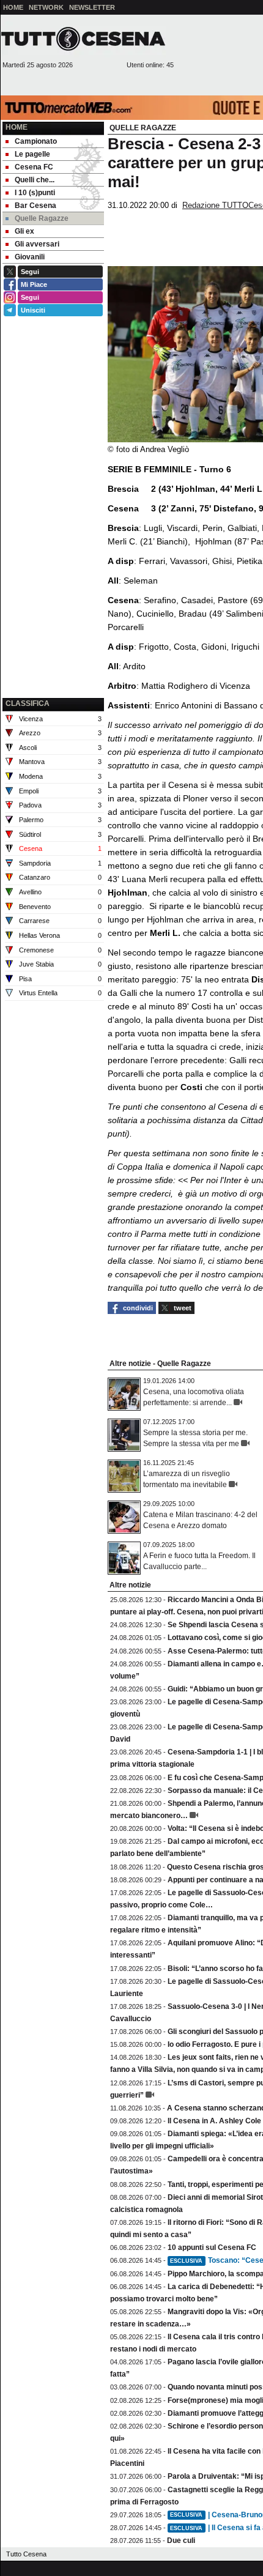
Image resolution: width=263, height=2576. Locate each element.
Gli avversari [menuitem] (37, 244)
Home (17, 127)
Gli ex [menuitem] (24, 231)
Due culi (181, 2541)
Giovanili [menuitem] (30, 257)
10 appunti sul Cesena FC (212, 2248)
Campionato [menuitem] (36, 141)
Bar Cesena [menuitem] (35, 206)
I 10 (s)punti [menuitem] (35, 193)
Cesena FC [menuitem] (34, 167)
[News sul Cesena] (83, 39)
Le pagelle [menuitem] (32, 154)
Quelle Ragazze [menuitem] (42, 218)
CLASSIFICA (28, 703)
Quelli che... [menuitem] (35, 180)
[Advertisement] (53, 633)
